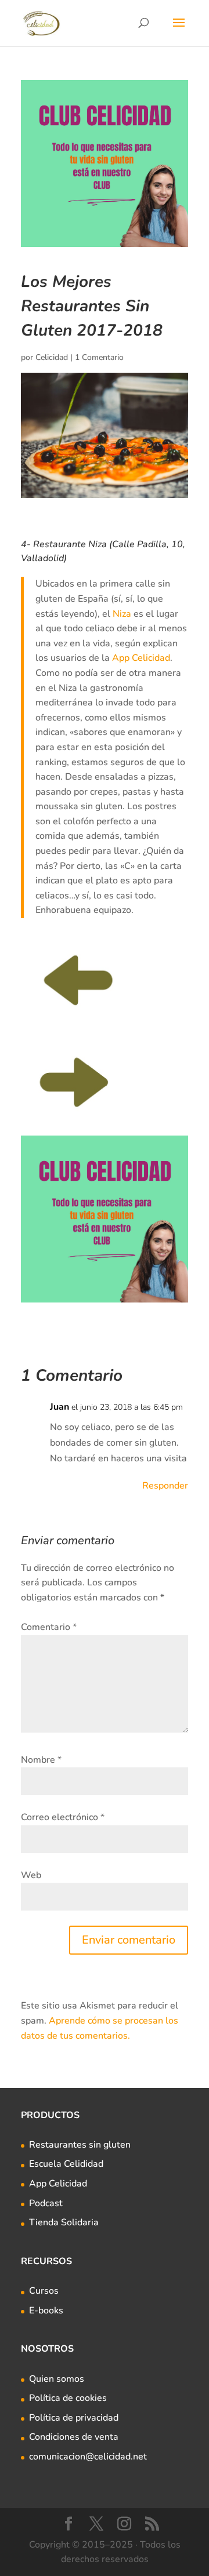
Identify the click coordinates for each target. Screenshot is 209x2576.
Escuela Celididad (66, 2164)
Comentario (49, 1627)
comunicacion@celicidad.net (88, 2457)
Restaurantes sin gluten (80, 2145)
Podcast (46, 2203)
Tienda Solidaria (64, 2222)
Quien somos (57, 2379)
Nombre (41, 1760)
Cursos (44, 2291)
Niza (122, 614)
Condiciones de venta (74, 2437)
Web (31, 1875)
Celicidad (52, 357)
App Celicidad (141, 658)
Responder (165, 1486)
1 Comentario (99, 357)
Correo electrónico (63, 1817)
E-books (46, 2311)
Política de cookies (68, 2398)
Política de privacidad (74, 2418)
